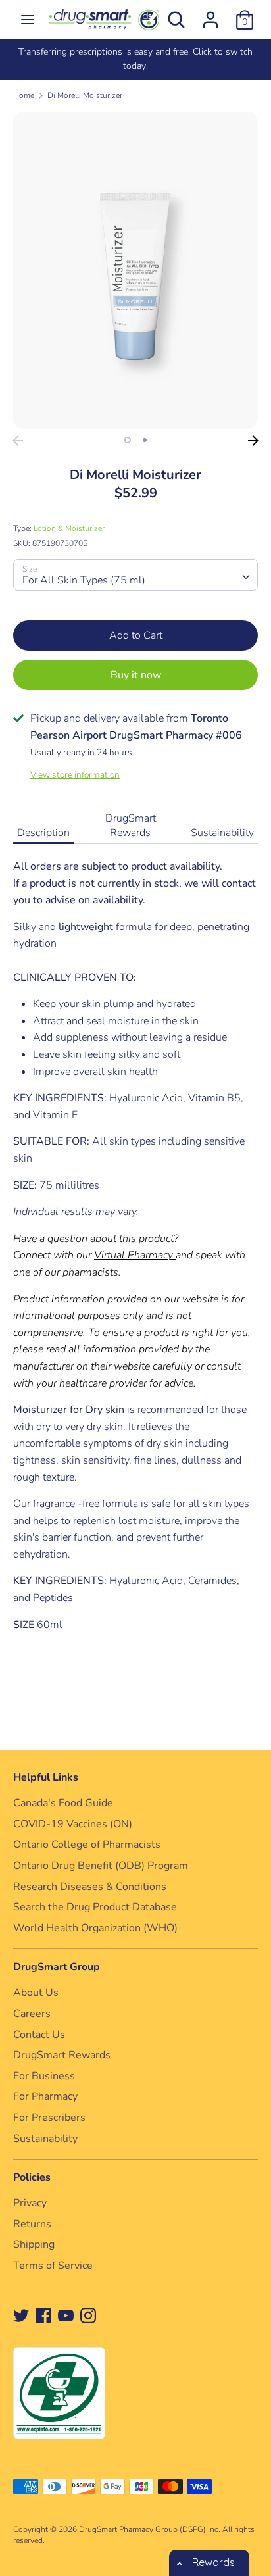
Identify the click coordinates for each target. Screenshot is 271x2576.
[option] (135, 60)
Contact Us (39, 2035)
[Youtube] (66, 2315)
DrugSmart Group (57, 1967)
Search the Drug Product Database (95, 1907)
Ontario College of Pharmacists (87, 1845)
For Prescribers (49, 2118)
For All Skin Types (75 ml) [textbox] (84, 580)
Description (43, 833)
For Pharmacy (45, 2096)
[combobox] (135, 575)
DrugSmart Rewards (131, 826)
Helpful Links (46, 1777)
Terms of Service (53, 2266)
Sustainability (222, 833)
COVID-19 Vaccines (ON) (73, 1824)
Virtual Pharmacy (134, 1255)
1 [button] (128, 440)
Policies (32, 2177)
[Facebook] (43, 2315)
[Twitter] (21, 2315)
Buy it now (136, 675)
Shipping (34, 2244)
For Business (44, 2076)
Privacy (30, 2203)
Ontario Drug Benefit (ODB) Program (101, 1866)
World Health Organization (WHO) (95, 1928)
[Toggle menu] (28, 20)
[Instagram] (88, 2315)
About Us (36, 1993)
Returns (32, 2224)
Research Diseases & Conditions (90, 1887)
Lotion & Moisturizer (69, 528)
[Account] (210, 14)
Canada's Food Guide (63, 1803)
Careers (32, 2014)
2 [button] (145, 440)
